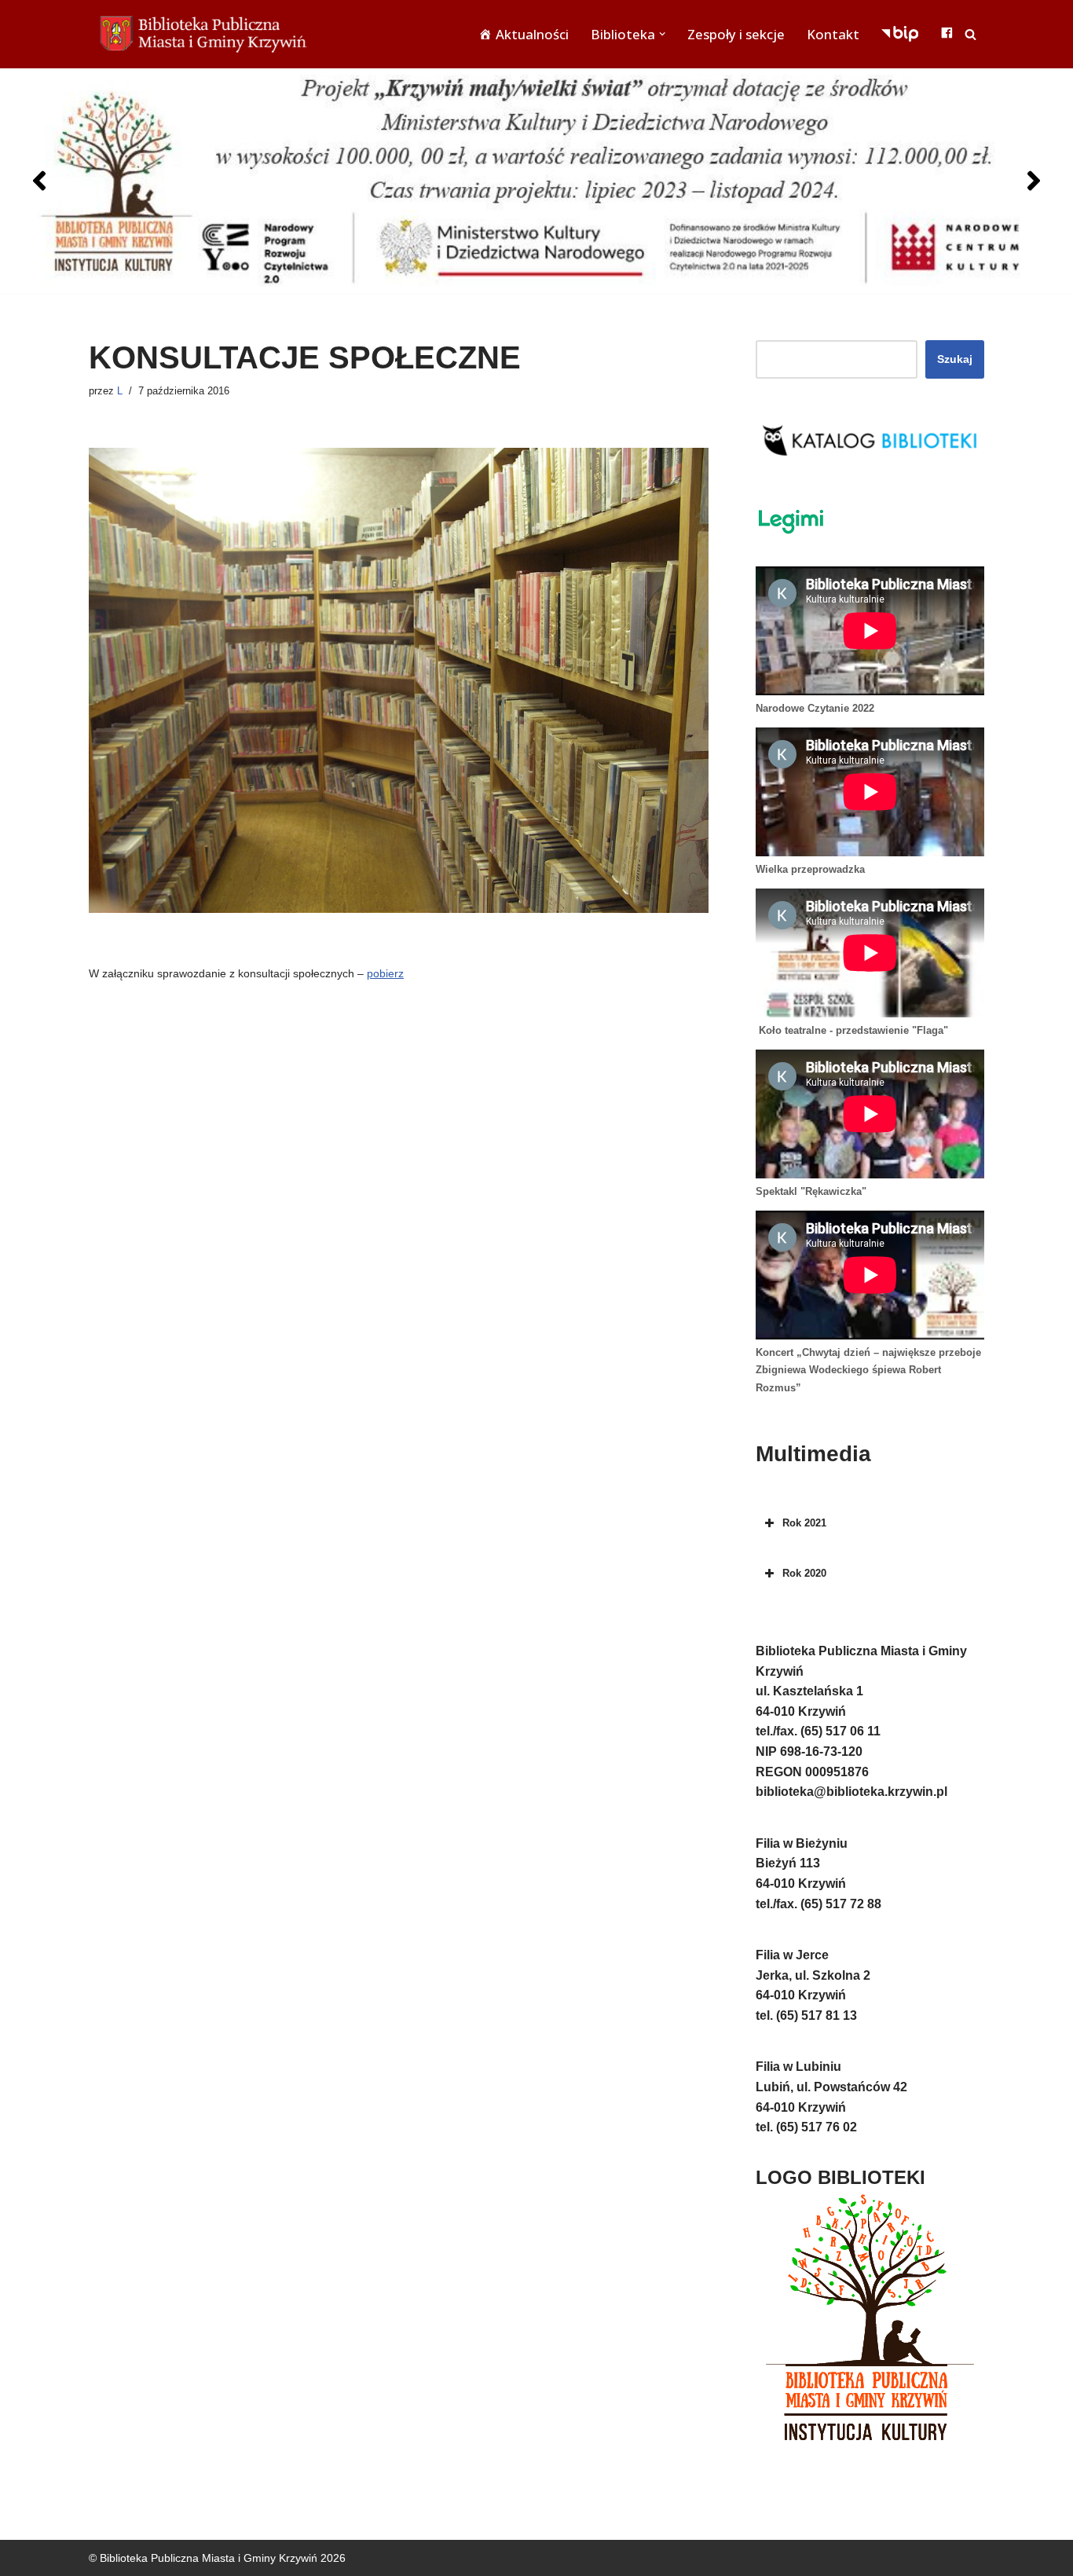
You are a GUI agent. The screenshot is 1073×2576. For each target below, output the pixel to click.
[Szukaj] (970, 34)
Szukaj (955, 359)
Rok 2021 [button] (804, 1523)
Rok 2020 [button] (804, 1573)
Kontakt (833, 34)
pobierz (385, 973)
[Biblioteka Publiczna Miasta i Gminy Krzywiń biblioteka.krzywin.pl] (207, 34)
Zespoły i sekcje (736, 34)
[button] (662, 34)
